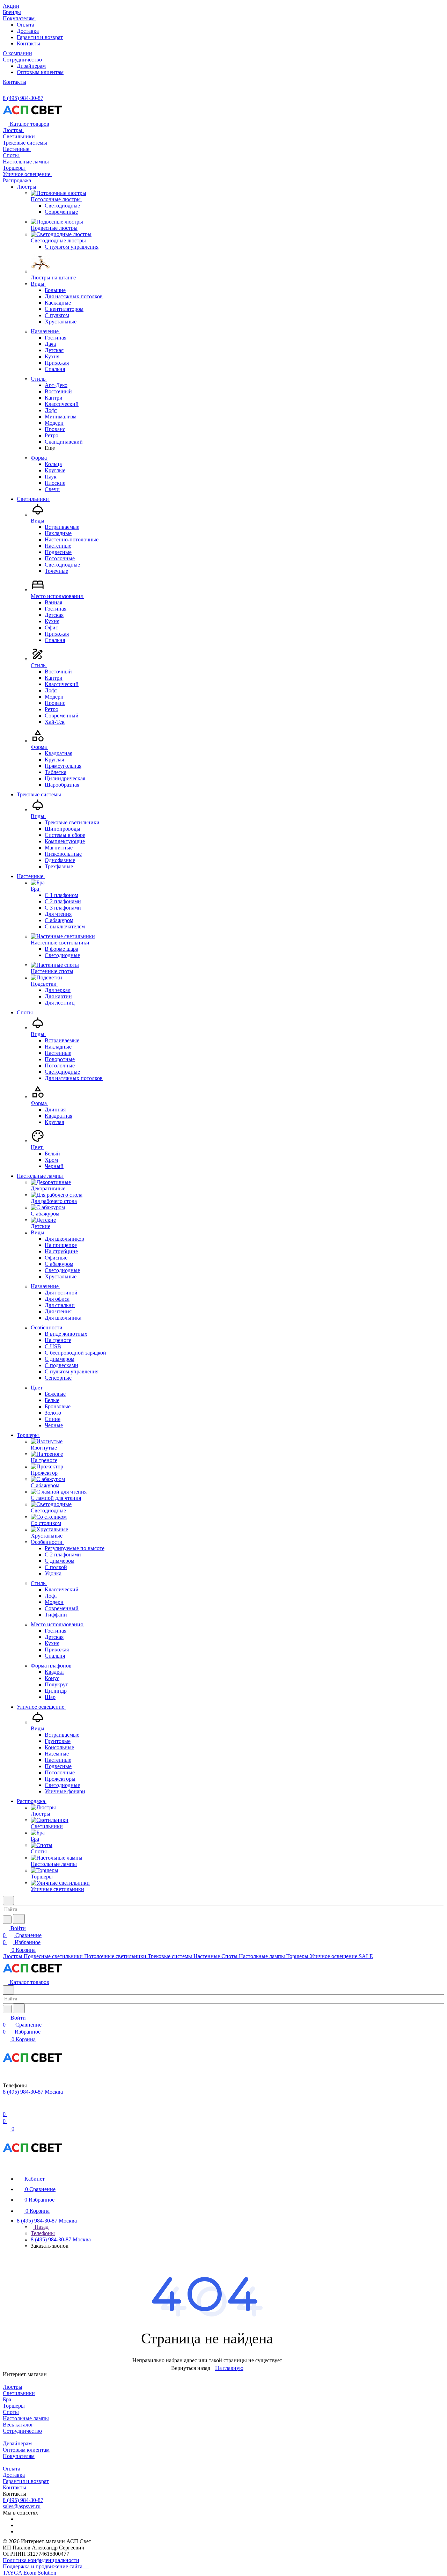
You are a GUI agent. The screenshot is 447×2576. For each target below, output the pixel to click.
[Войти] (6, 2107)
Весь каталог (18, 2425)
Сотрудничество (22, 2431)
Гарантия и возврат (40, 37)
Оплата (25, 25)
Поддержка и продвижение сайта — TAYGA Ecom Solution (46, 2570)
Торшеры (14, 2406)
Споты (11, 2412)
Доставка (28, 31)
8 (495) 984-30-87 (23, 98)
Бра (7, 2399)
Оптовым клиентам (40, 72)
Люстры (13, 2387)
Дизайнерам (31, 66)
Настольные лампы (26, 2418)
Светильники (19, 2393)
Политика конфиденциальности (41, 2560)
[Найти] (19, 1919)
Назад (41, 2227)
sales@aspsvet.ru (22, 2506)
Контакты (28, 43)
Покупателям (19, 2456)
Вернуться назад (191, 2368)
